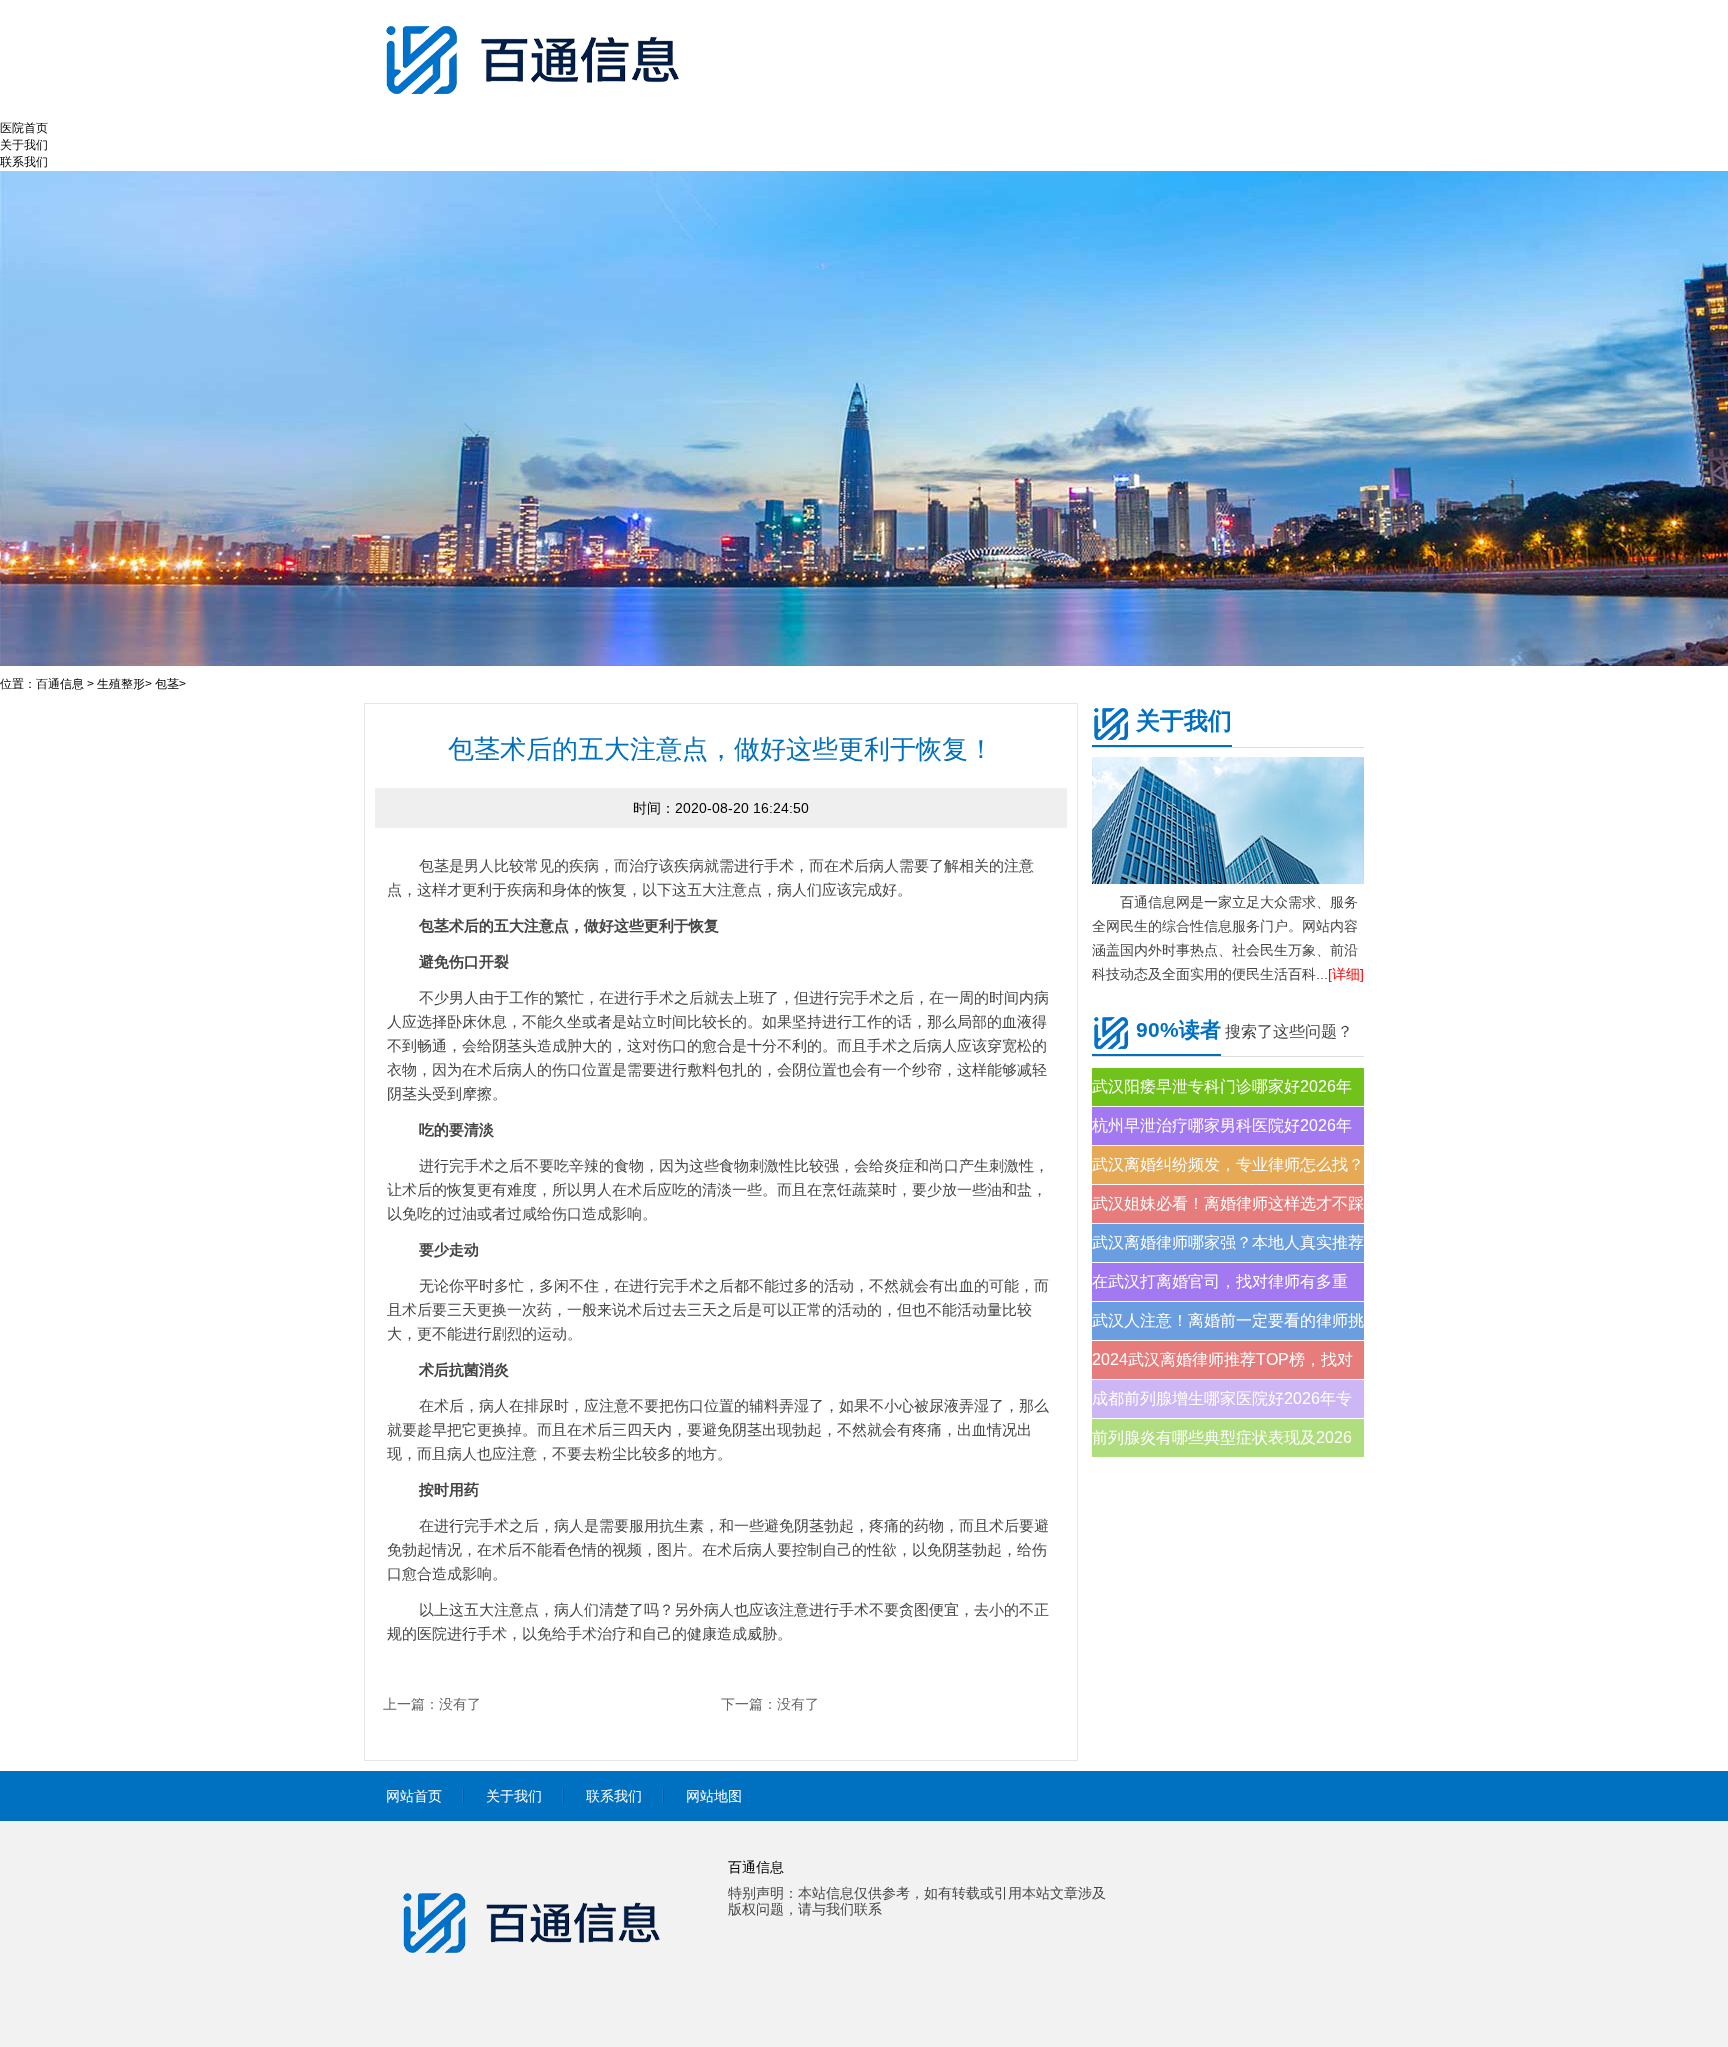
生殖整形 (121, 684)
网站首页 (414, 1796)
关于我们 (24, 145)
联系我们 (24, 162)
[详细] (1346, 974)
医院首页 (24, 128)
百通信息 (60, 684)
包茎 (167, 684)
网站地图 (714, 1796)
